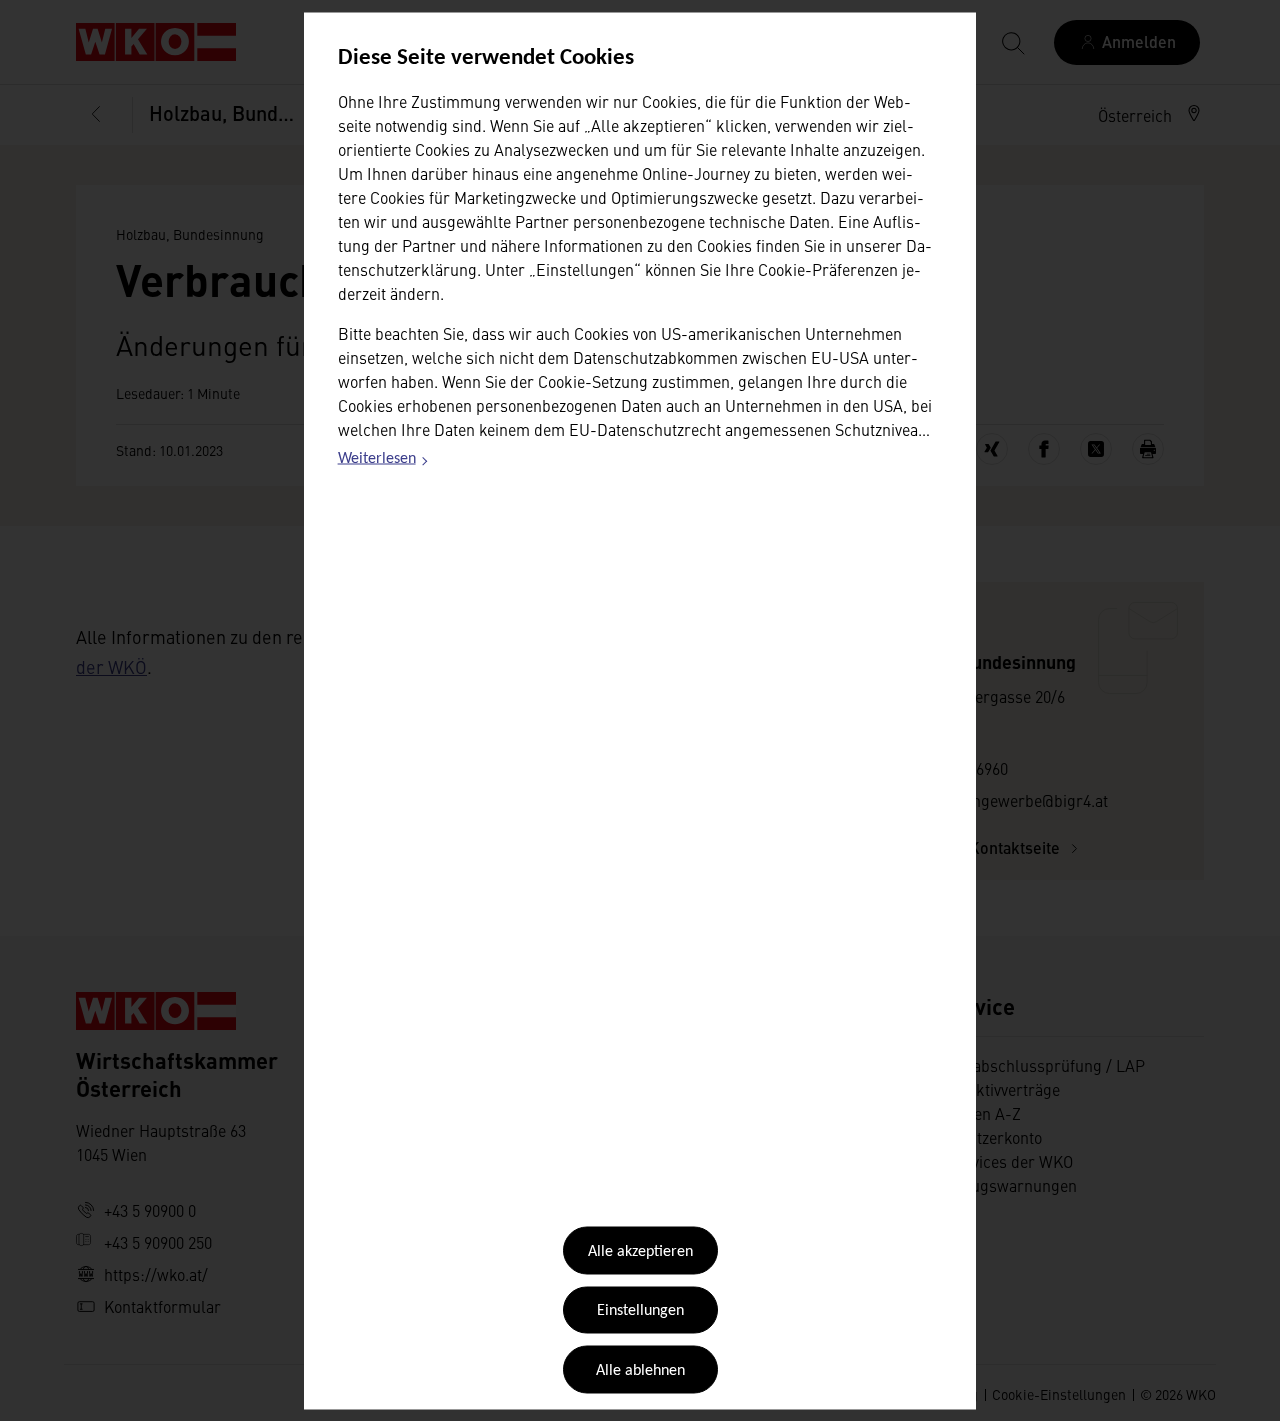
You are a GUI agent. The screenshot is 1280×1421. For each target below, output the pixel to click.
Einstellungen (640, 1311)
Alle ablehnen (640, 1370)
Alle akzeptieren (640, 1252)
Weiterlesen (384, 462)
